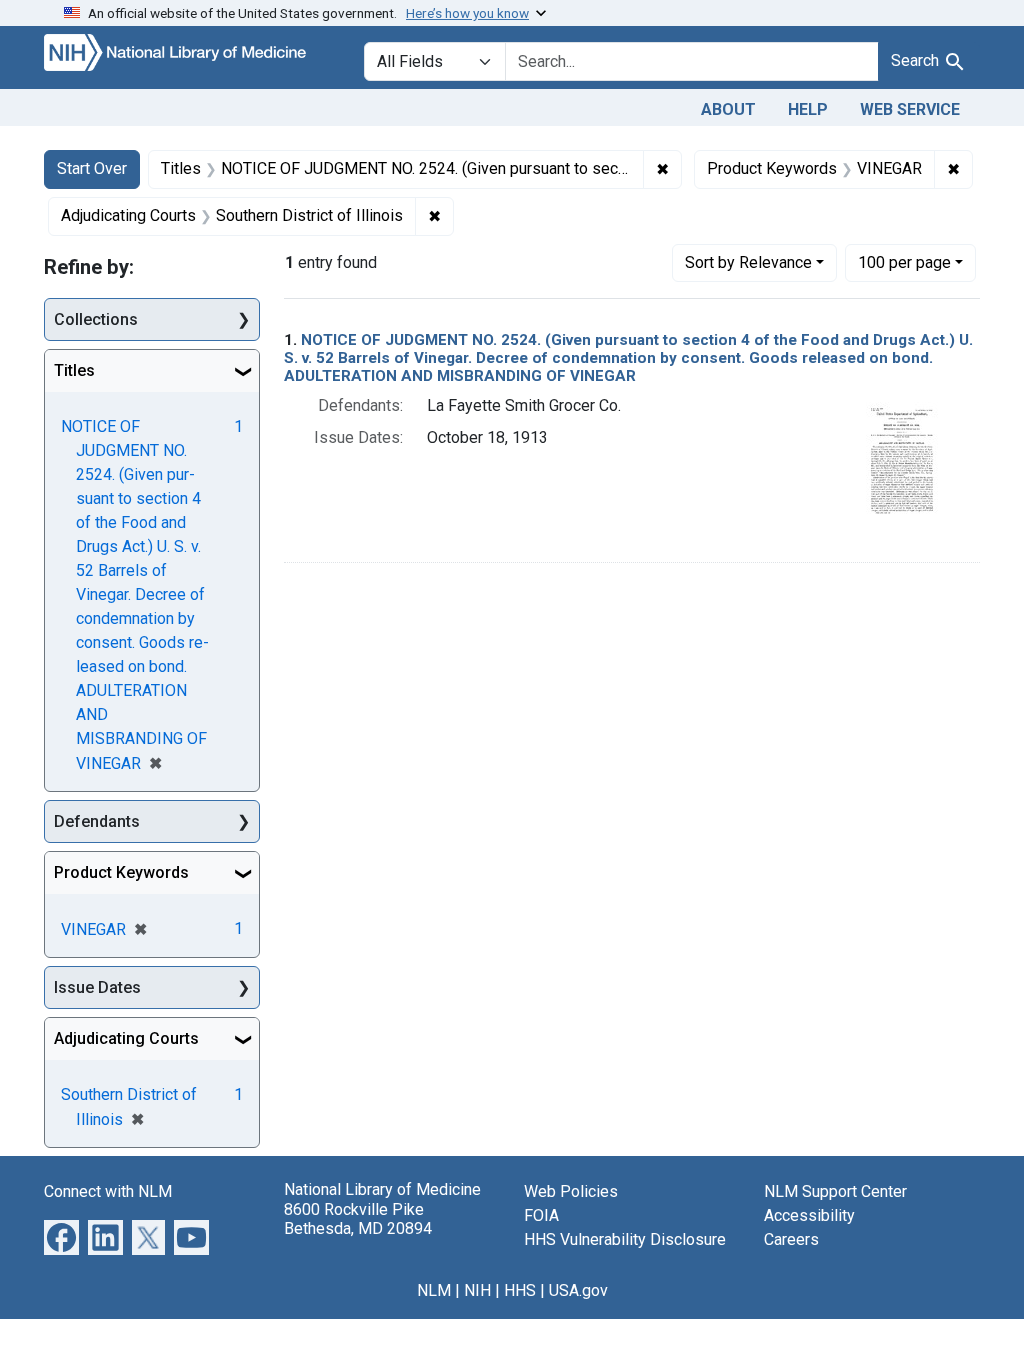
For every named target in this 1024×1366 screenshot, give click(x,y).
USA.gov (578, 1290)
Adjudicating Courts (126, 1038)
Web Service (910, 109)
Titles (74, 370)
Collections (96, 319)
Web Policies (571, 1191)
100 (904, 262)
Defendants (97, 821)
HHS (520, 1290)
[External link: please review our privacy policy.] (61, 1236)
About (728, 109)
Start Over (92, 168)
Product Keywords (121, 872)
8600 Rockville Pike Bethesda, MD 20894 (358, 1219)
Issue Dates (97, 987)
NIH (477, 1290)
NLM (434, 1290)
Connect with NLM (108, 1191)
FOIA (541, 1215)
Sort (748, 262)
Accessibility (809, 1215)
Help (808, 109)
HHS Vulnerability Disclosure (625, 1239)
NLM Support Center (835, 1191)
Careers (791, 1239)
